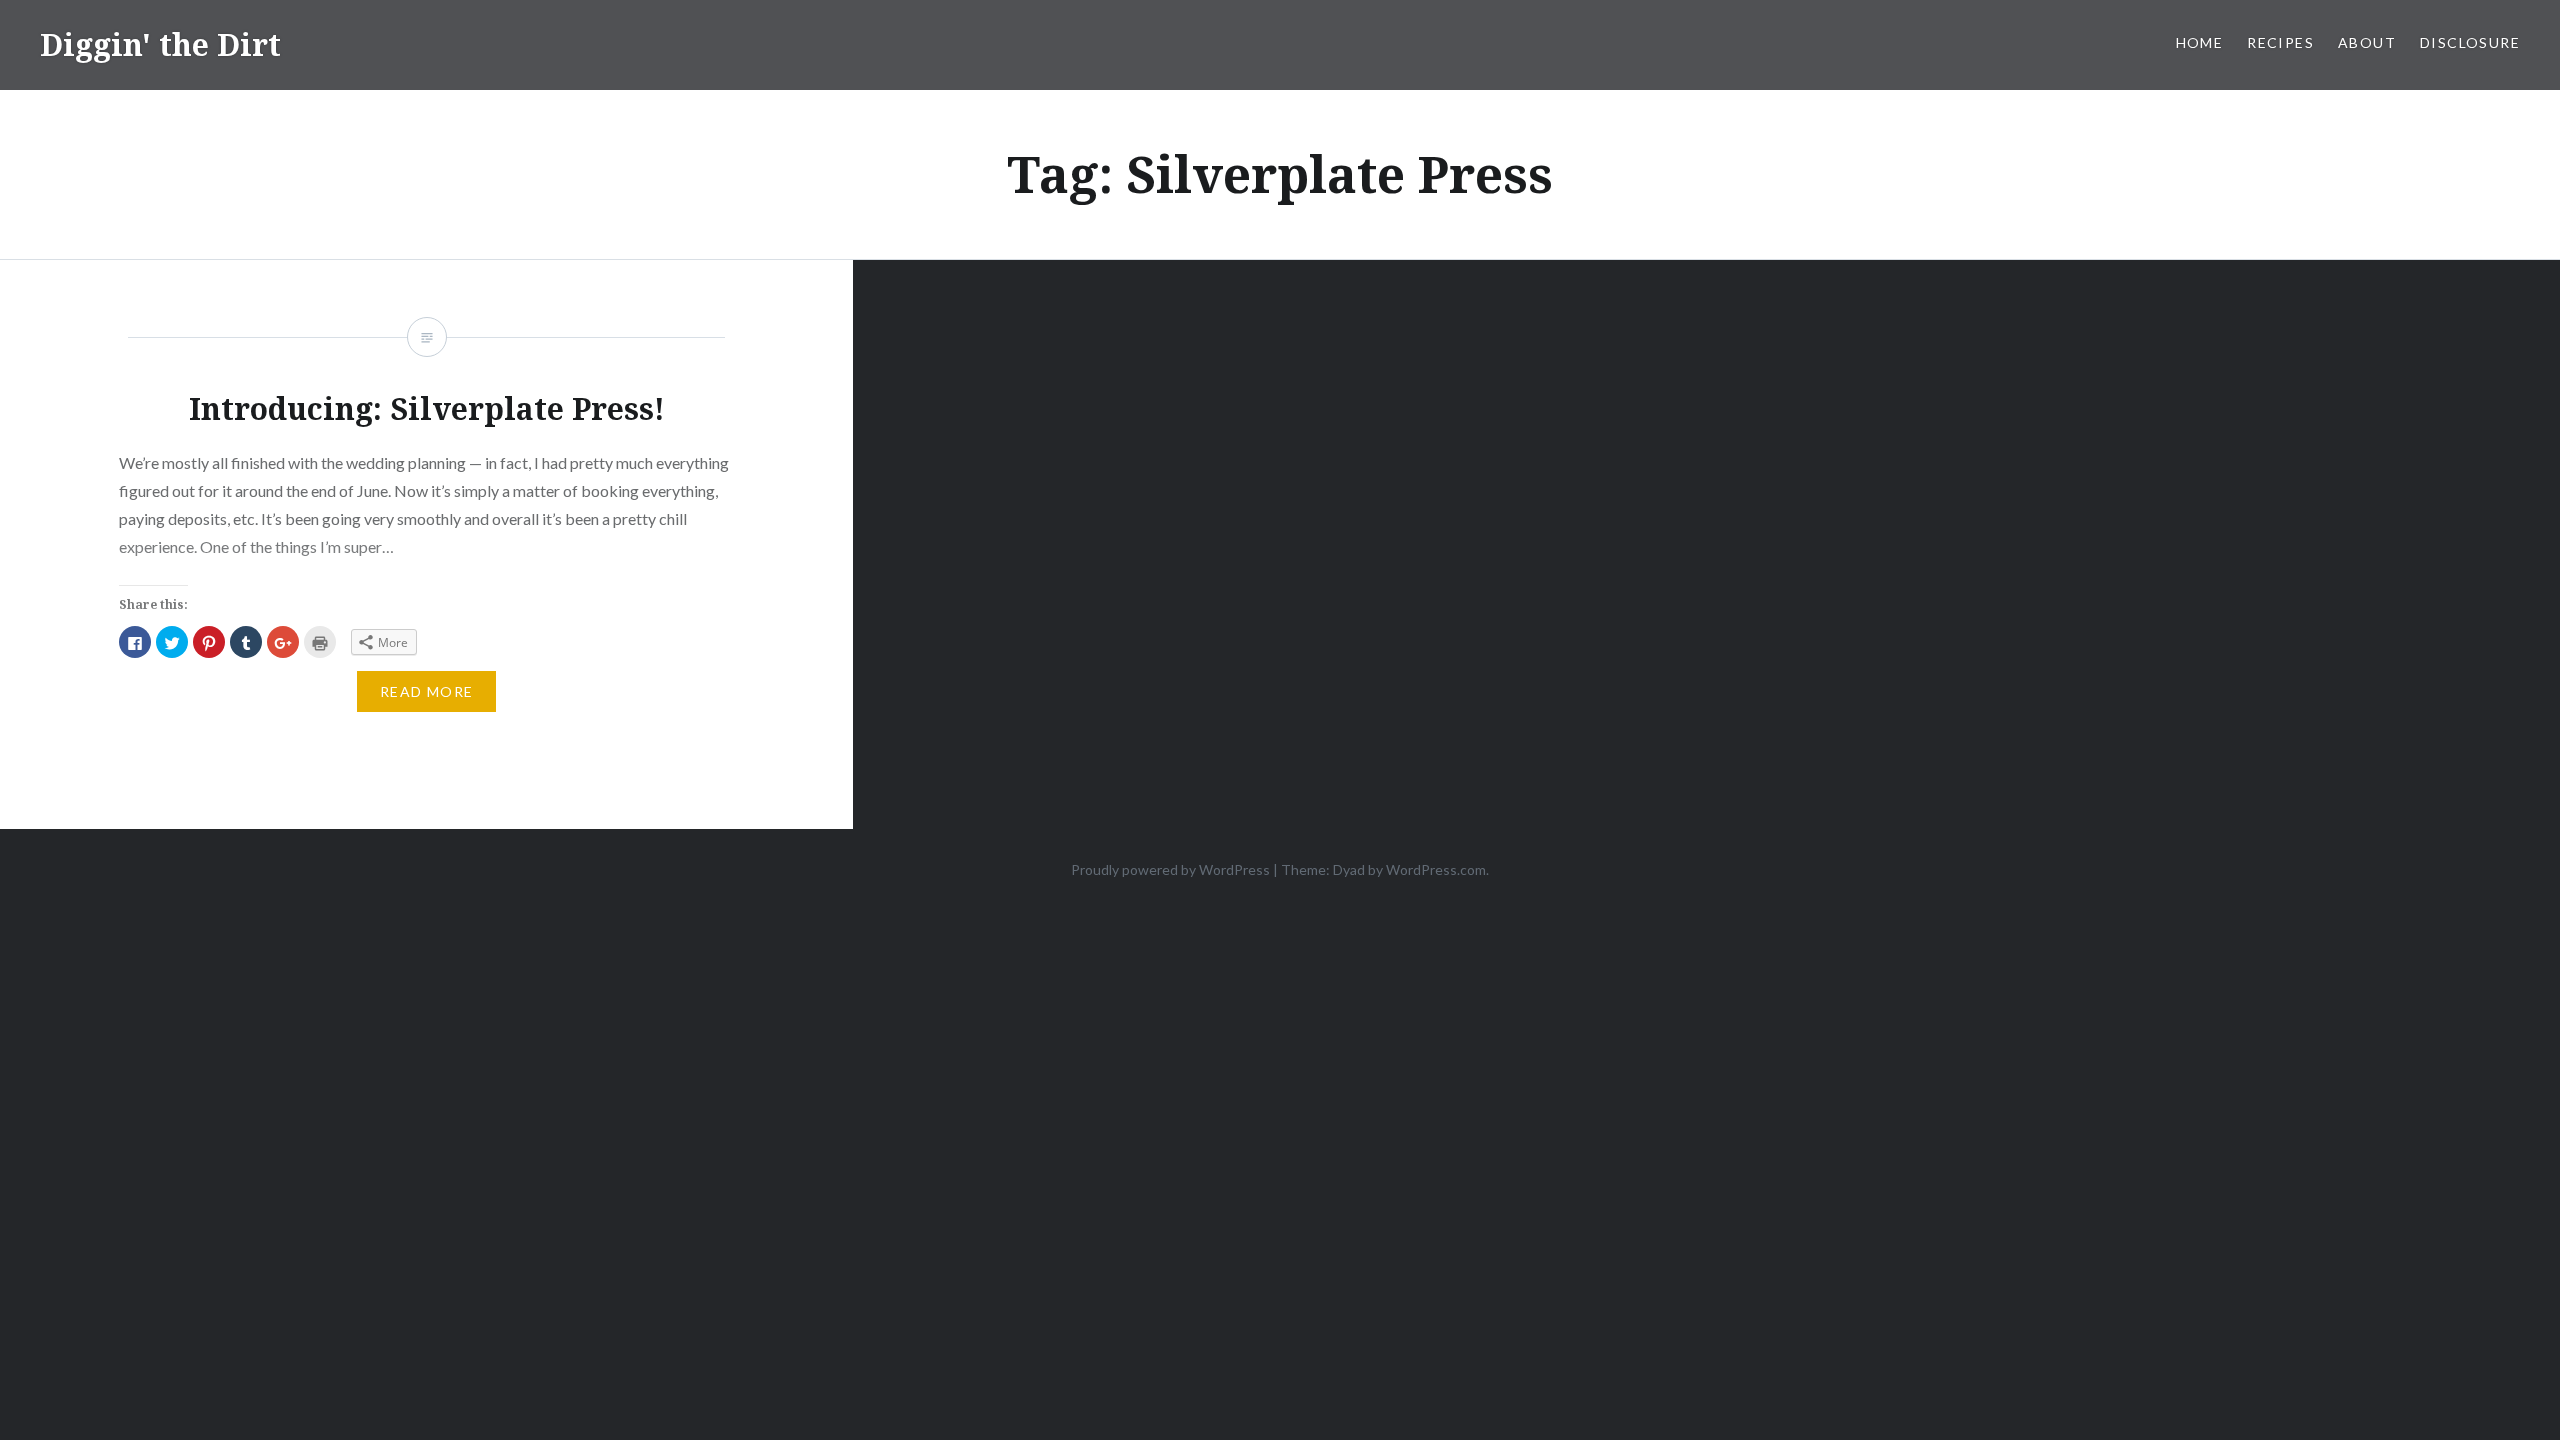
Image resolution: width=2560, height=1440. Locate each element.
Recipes (2280, 42)
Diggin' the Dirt (160, 44)
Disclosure (2470, 42)
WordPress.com (1436, 869)
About (2367, 42)
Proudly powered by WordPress (1170, 869)
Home (2200, 42)
